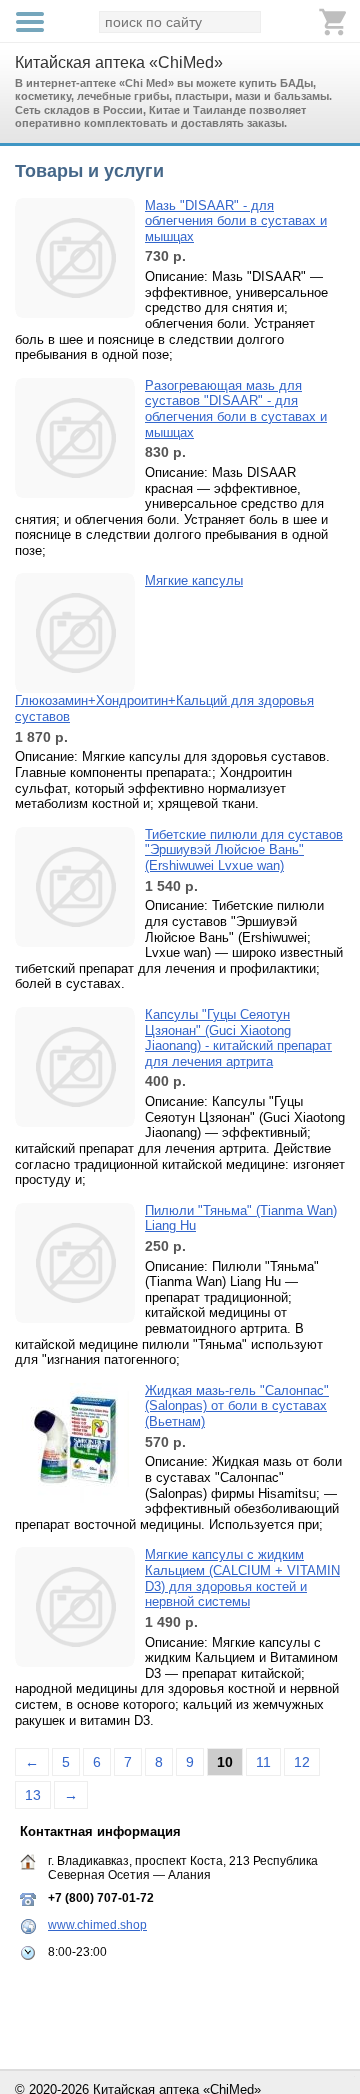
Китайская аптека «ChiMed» (119, 62)
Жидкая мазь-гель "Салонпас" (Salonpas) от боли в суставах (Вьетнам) (237, 1406)
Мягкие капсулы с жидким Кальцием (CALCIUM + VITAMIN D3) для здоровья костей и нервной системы (242, 1578)
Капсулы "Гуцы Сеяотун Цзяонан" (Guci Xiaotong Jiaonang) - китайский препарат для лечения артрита (238, 1038)
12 (302, 1762)
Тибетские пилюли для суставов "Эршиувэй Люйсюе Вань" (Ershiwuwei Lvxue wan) (244, 850)
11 (263, 1762)
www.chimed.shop (97, 1925)
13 (33, 1795)
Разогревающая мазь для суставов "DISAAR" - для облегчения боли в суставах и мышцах (236, 409)
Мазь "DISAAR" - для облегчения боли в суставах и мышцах (236, 221)
